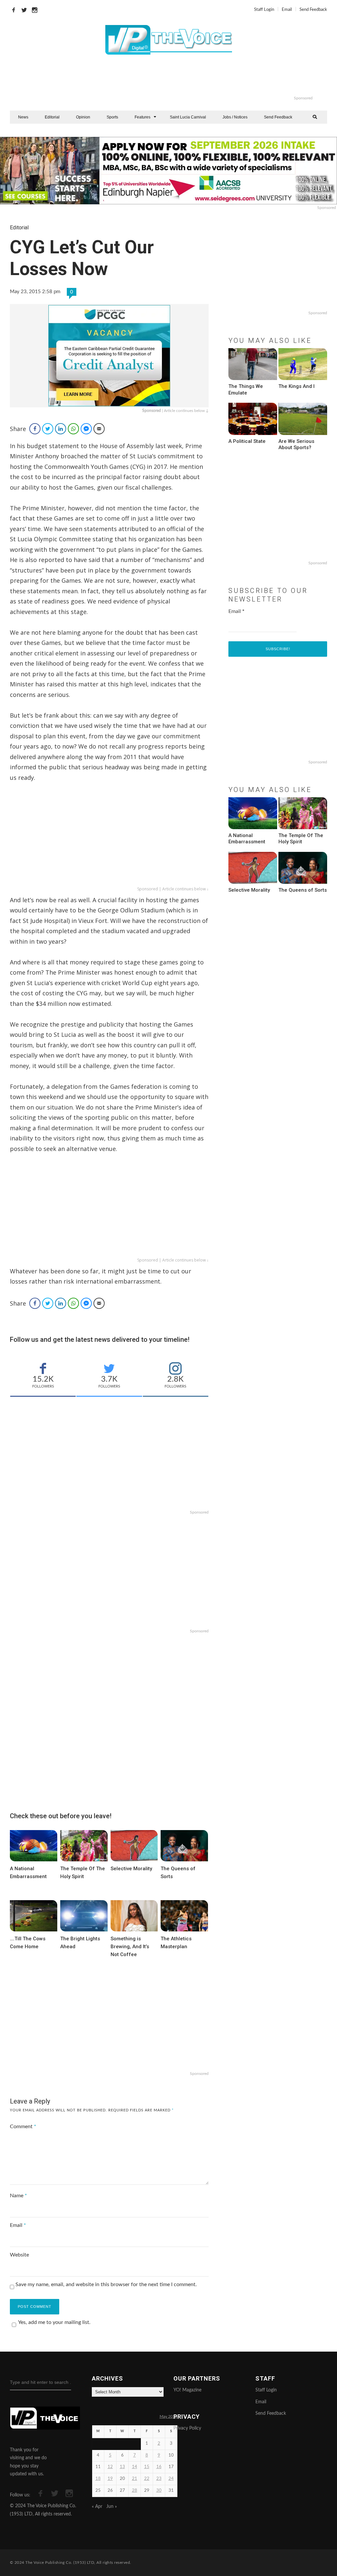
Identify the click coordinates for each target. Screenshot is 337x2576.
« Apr (97, 2507)
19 (110, 2479)
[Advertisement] (195, 79)
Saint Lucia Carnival (188, 117)
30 (159, 2491)
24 (171, 2479)
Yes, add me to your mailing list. (54, 2322)
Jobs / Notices (235, 117)
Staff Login (264, 10)
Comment (23, 2127)
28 (135, 2491)
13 (122, 2467)
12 (110, 2467)
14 (135, 2467)
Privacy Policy (187, 2428)
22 (147, 2479)
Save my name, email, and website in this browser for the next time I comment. (106, 2284)
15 (147, 2467)
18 (98, 2479)
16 (159, 2467)
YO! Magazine (187, 2390)
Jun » (112, 2507)
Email (287, 10)
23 (159, 2479)
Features (143, 117)
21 (135, 2479)
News (23, 117)
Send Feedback (313, 10)
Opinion (83, 117)
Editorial (52, 117)
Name (18, 2196)
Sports (112, 117)
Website (19, 2255)
